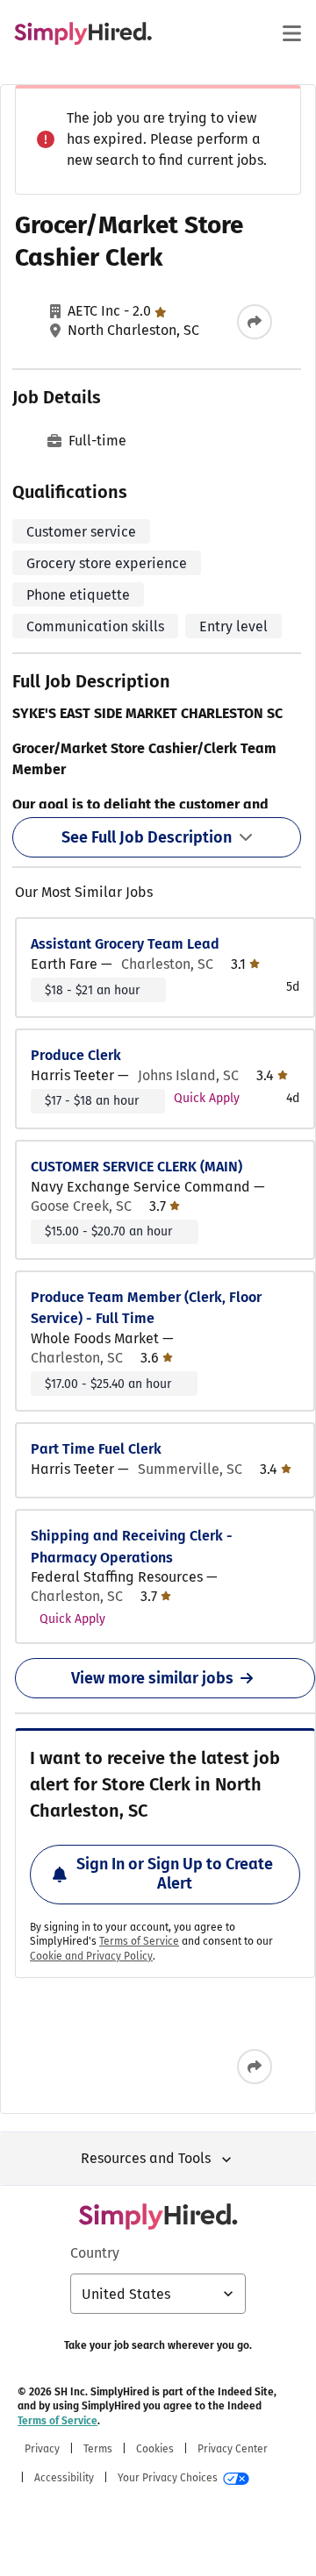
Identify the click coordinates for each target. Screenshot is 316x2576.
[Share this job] (255, 322)
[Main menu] (291, 33)
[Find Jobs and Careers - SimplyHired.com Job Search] (83, 33)
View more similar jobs (152, 1678)
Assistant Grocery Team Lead (125, 944)
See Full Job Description (147, 837)
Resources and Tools (146, 2158)
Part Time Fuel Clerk (96, 1449)
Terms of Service (139, 1941)
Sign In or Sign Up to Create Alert (175, 1874)
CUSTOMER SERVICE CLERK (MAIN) (136, 1167)
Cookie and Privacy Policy (91, 1956)
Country (95, 2253)
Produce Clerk (76, 1055)
